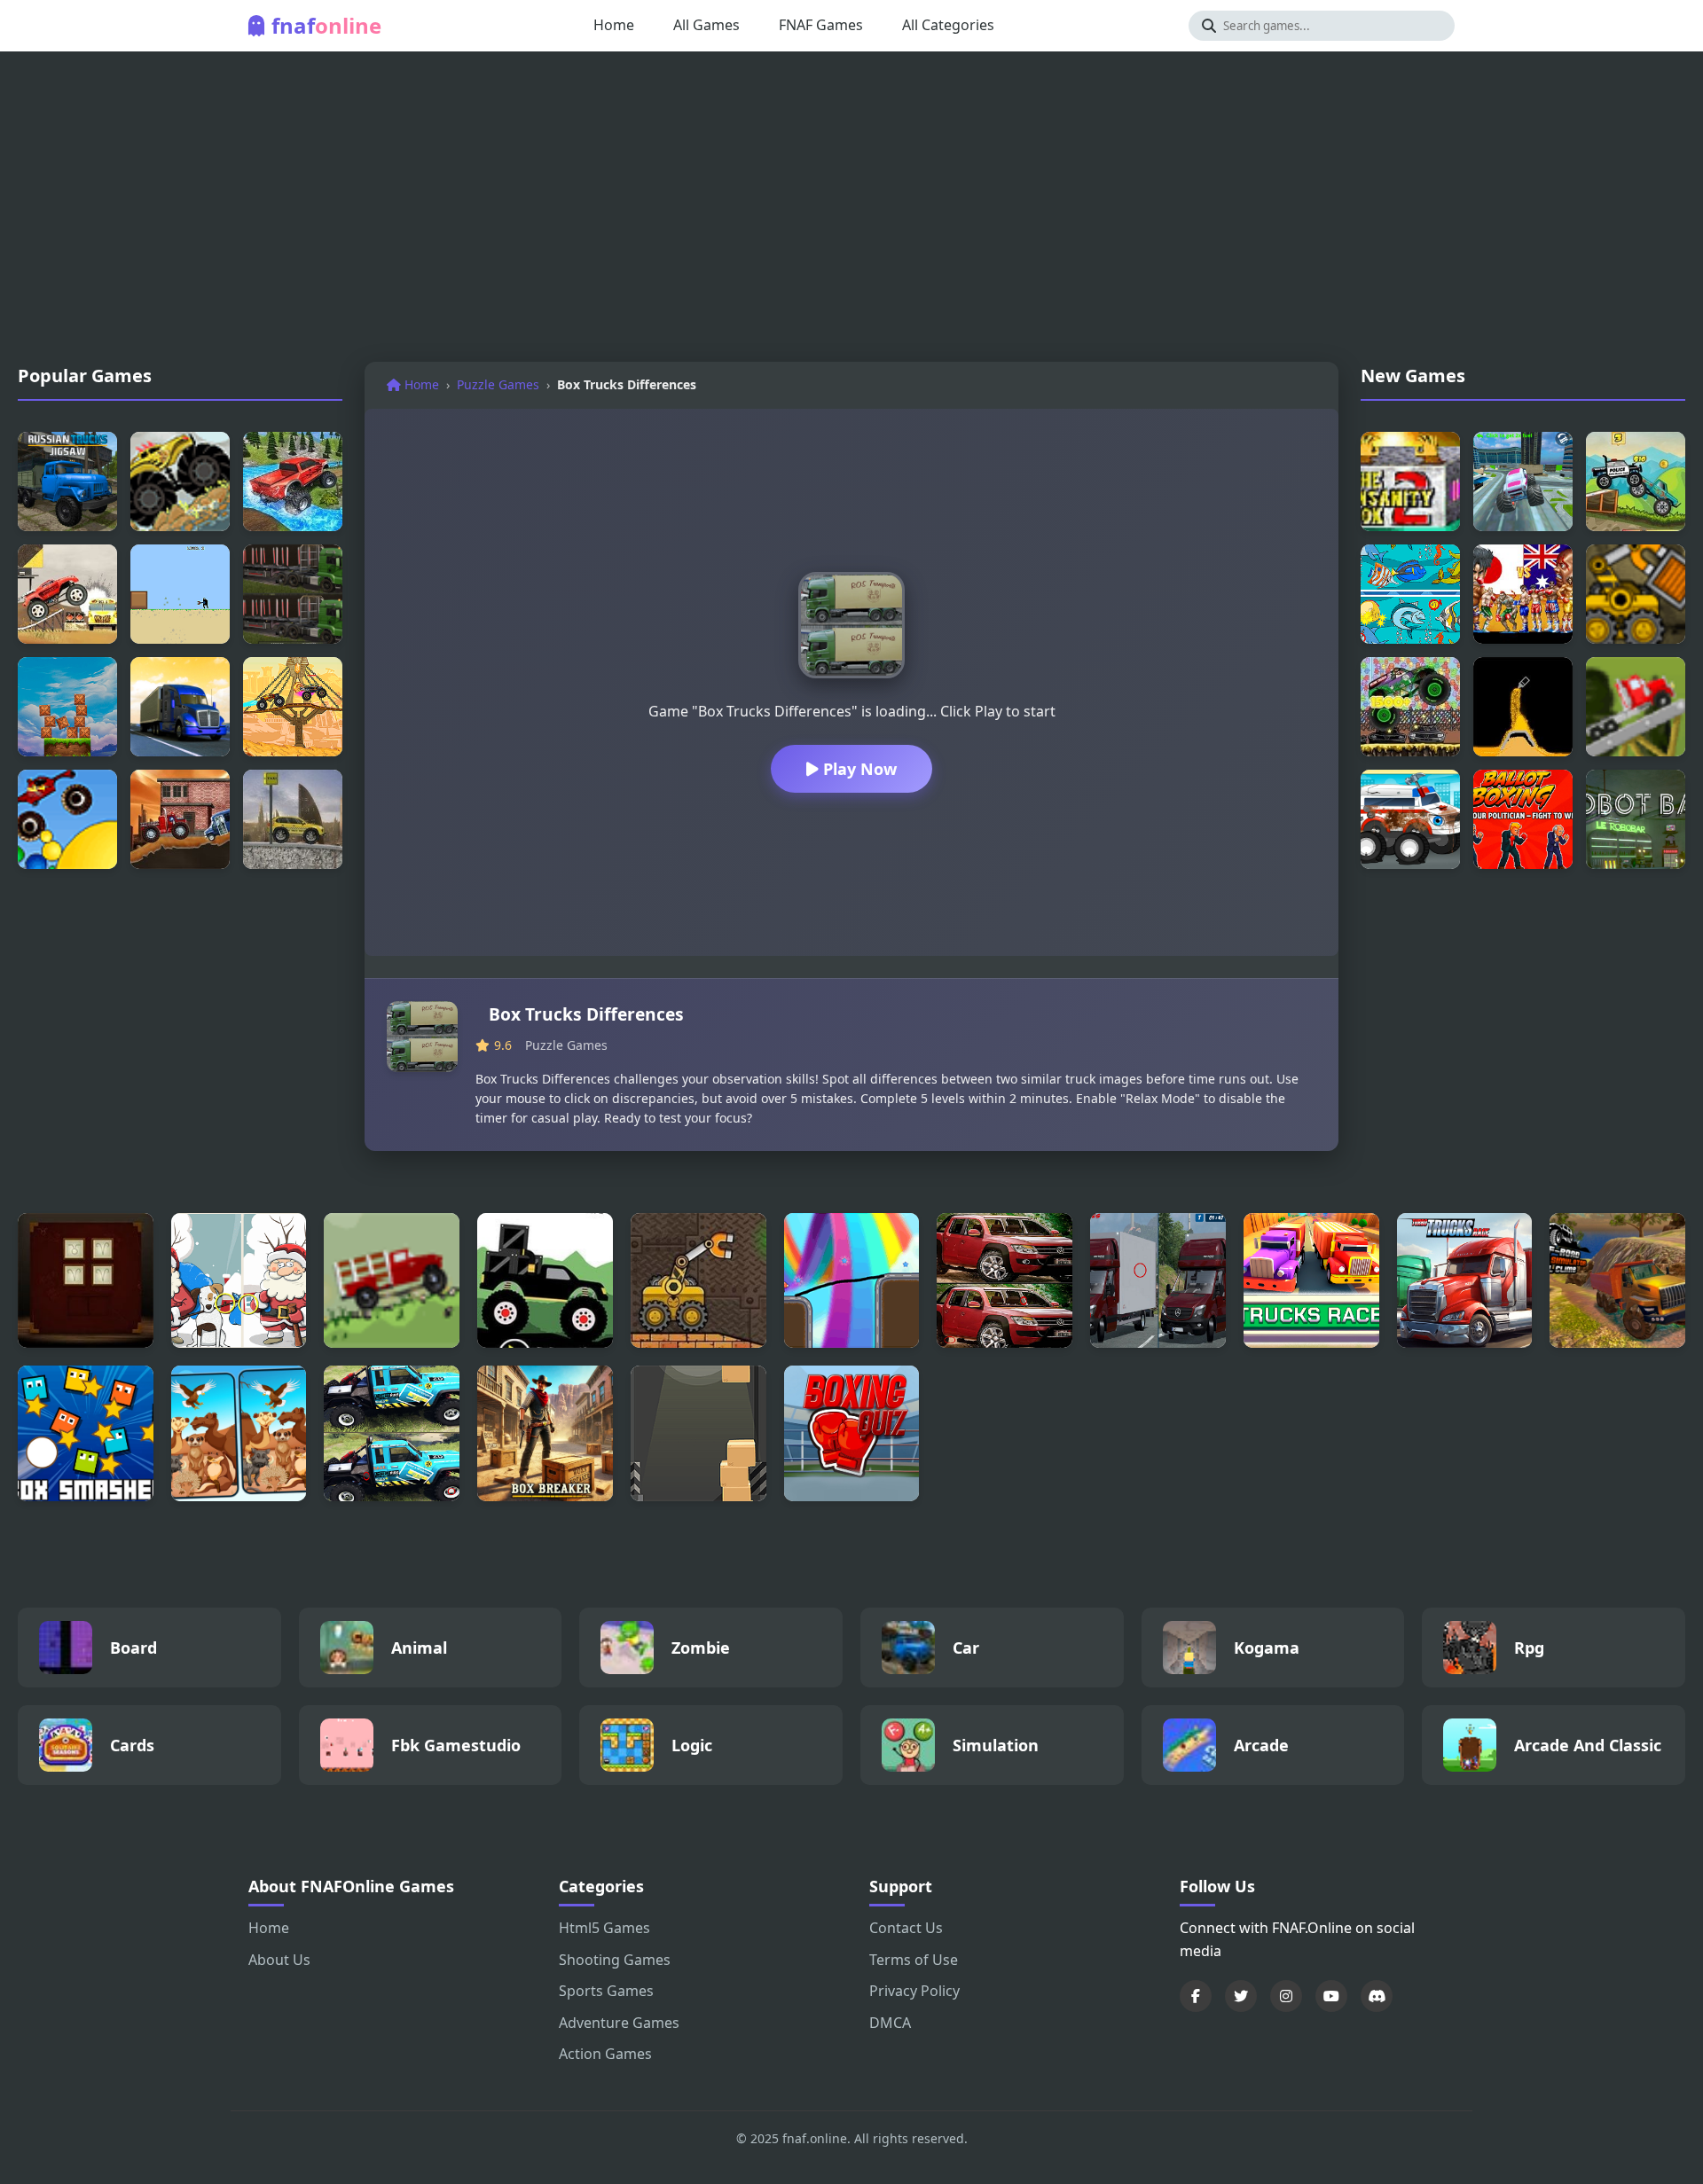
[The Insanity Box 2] (1410, 481)
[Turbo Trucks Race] (1465, 1281)
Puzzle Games (498, 384)
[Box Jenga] (67, 707)
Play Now (858, 769)
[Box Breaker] (545, 1433)
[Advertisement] (851, 211)
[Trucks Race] (1311, 1281)
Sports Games (606, 1991)
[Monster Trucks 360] (293, 481)
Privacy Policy (914, 1991)
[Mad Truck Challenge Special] (293, 707)
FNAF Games (821, 25)
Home (614, 25)
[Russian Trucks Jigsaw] (67, 481)
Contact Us (906, 1928)
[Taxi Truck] (293, 819)
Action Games (605, 2054)
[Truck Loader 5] (698, 1281)
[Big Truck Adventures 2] (392, 1281)
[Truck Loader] (1636, 594)
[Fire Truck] (180, 819)
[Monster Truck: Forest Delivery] (545, 1281)
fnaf (326, 25)
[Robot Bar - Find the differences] (1636, 819)
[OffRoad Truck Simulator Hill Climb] (1617, 1281)
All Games (706, 25)
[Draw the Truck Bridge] (852, 1281)
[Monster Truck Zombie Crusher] (1410, 707)
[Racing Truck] (1636, 481)
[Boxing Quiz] (852, 1433)
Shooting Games (615, 1960)
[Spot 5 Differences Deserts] (239, 1433)
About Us (279, 1960)
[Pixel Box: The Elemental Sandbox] (1523, 707)
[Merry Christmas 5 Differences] (239, 1281)
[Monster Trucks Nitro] (67, 594)
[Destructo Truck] (1636, 707)
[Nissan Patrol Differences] (392, 1433)
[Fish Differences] (1410, 594)
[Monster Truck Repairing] (1410, 819)
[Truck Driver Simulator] (180, 707)
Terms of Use (914, 1960)
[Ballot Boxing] (1523, 819)
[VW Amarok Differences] (1005, 1281)
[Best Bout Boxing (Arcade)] (1523, 594)
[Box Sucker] (180, 594)
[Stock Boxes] (698, 1433)
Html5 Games (604, 1928)
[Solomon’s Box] (86, 1281)
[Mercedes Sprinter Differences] (1158, 1281)
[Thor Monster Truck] (67, 819)
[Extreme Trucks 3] (180, 481)
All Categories (948, 25)
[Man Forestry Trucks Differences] (293, 594)
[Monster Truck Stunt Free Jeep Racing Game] (1523, 481)
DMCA (890, 2023)
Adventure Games (619, 2023)
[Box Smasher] (86, 1433)
